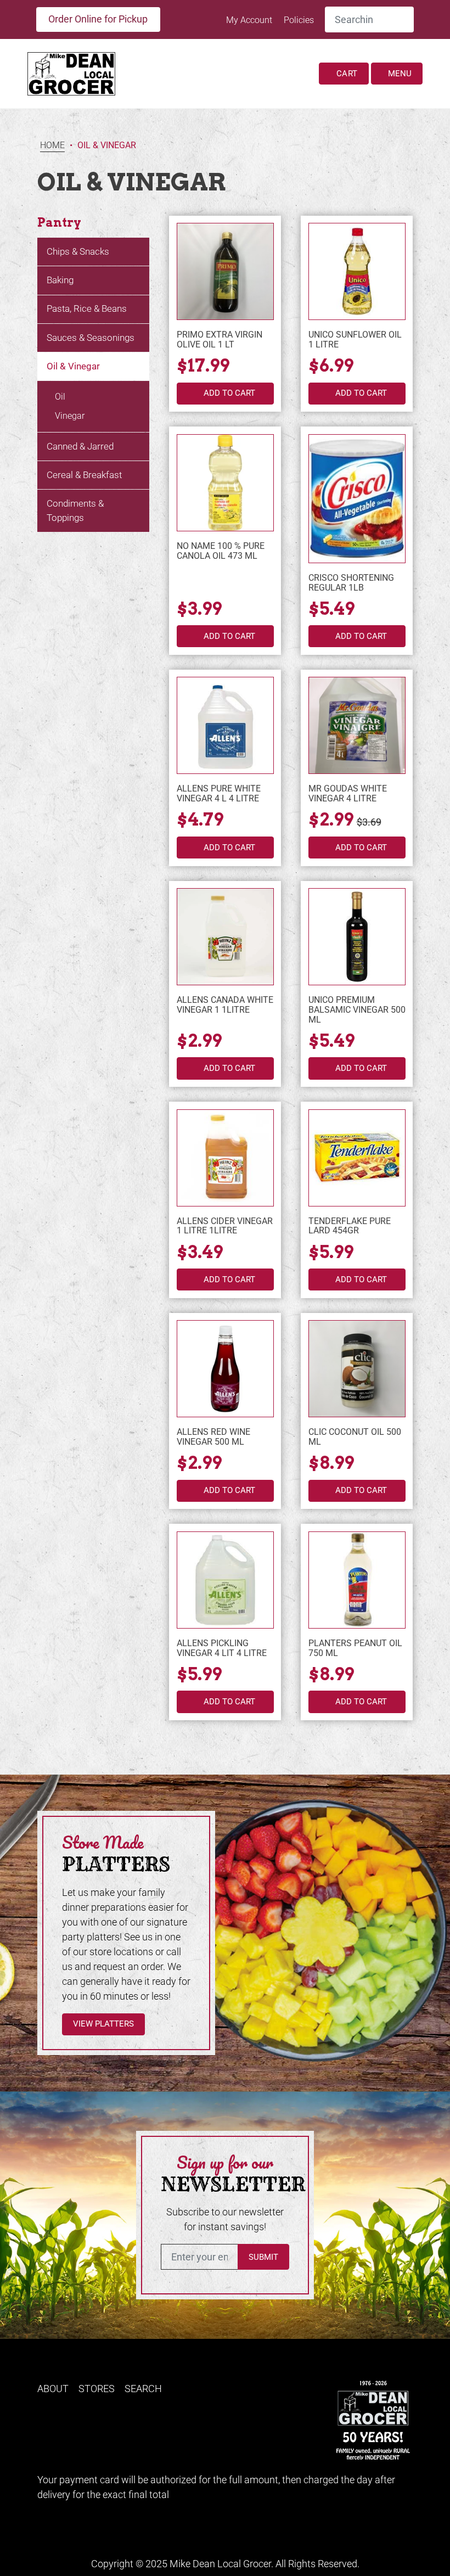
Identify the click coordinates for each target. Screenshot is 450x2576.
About (53, 2389)
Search (143, 2389)
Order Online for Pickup (98, 19)
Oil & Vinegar (73, 366)
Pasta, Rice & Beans (87, 308)
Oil (60, 397)
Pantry (59, 223)
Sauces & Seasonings (91, 338)
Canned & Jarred (80, 446)
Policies (299, 20)
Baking (60, 280)
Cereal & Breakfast (84, 475)
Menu (399, 74)
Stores (97, 2389)
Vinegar (70, 416)
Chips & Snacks (78, 251)
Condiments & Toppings (75, 510)
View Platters (103, 2024)
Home (52, 146)
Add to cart (229, 393)
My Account (250, 20)
